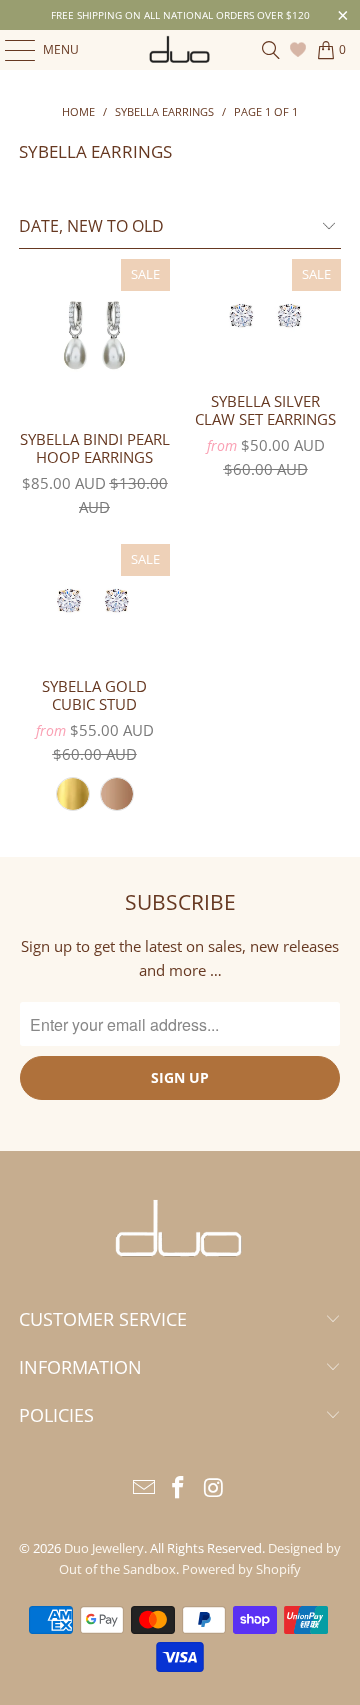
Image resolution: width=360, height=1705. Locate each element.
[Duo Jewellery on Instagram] (214, 1488)
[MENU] (10, 50)
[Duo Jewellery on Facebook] (179, 1488)
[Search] (271, 50)
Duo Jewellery (104, 1548)
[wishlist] (300, 50)
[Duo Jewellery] (180, 50)
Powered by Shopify (241, 1569)
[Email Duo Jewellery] (144, 1488)
